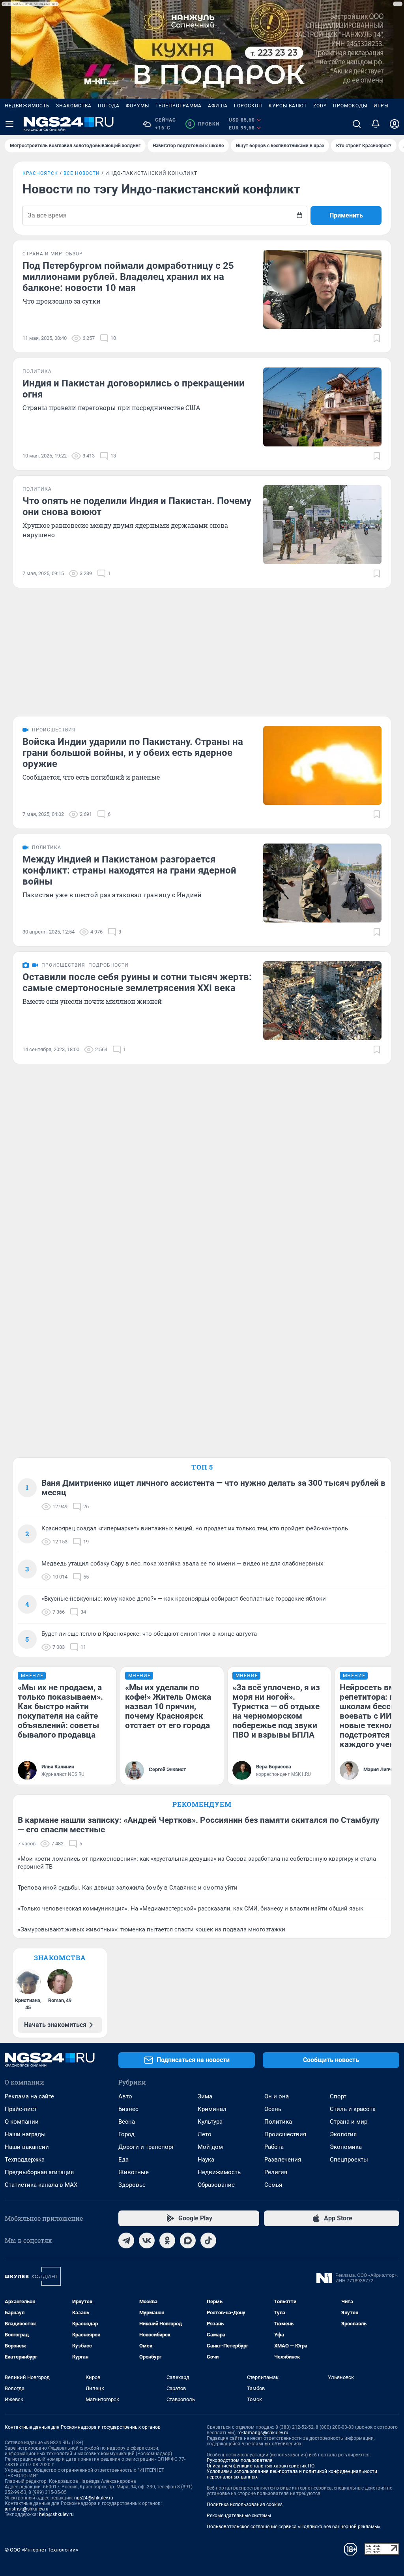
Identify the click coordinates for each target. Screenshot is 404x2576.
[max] (188, 2240)
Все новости (82, 173)
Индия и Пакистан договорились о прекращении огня (134, 389)
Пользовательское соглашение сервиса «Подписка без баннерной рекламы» (294, 2527)
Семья (273, 2185)
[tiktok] (208, 2240)
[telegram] (126, 2240)
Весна (127, 2122)
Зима (205, 2096)
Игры (381, 106)
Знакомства (74, 106)
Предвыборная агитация (39, 2172)
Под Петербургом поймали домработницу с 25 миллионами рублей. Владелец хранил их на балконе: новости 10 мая (128, 277)
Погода (109, 106)
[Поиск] (357, 124)
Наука (206, 2160)
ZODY (320, 106)
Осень (273, 2109)
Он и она (277, 2096)
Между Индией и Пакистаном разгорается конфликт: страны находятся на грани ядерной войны (129, 870)
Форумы (137, 106)
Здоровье (132, 2185)
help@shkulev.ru (56, 2514)
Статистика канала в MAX (41, 2185)
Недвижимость (27, 106)
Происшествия (285, 2134)
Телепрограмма (179, 106)
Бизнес (128, 2109)
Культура (210, 2122)
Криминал (212, 2109)
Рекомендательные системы (239, 2516)
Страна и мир (349, 2122)
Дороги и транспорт (146, 2147)
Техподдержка (25, 2160)
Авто (125, 2096)
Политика (278, 2122)
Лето (205, 2134)
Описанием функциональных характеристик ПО (261, 2466)
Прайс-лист (21, 2109)
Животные (134, 2172)
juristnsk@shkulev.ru (27, 2509)
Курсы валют (288, 106)
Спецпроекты (349, 2160)
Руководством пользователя (240, 2460)
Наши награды (25, 2134)
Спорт (338, 2096)
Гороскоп (248, 106)
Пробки (204, 124)
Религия (276, 2172)
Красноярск (40, 173)
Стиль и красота (353, 2109)
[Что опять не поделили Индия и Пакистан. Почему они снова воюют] (322, 525)
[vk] (147, 2240)
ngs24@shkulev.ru (94, 2498)
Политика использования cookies (245, 2505)
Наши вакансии (27, 2147)
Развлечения (283, 2160)
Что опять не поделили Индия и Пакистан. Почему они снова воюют (137, 506)
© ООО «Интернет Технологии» (41, 2550)
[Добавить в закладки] (377, 338)
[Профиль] (395, 124)
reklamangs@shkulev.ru (263, 2433)
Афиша (218, 106)
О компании (22, 2122)
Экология (343, 2134)
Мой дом (210, 2147)
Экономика (346, 2147)
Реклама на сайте (29, 2096)
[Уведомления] (376, 124)
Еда (123, 2160)
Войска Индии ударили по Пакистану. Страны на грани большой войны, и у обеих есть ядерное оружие (133, 753)
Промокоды (350, 106)
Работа (274, 2147)
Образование (216, 2185)
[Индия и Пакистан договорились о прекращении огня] (322, 407)
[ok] (167, 2240)
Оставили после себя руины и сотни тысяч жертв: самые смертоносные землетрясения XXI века (137, 982)
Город (126, 2134)
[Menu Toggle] (9, 124)
